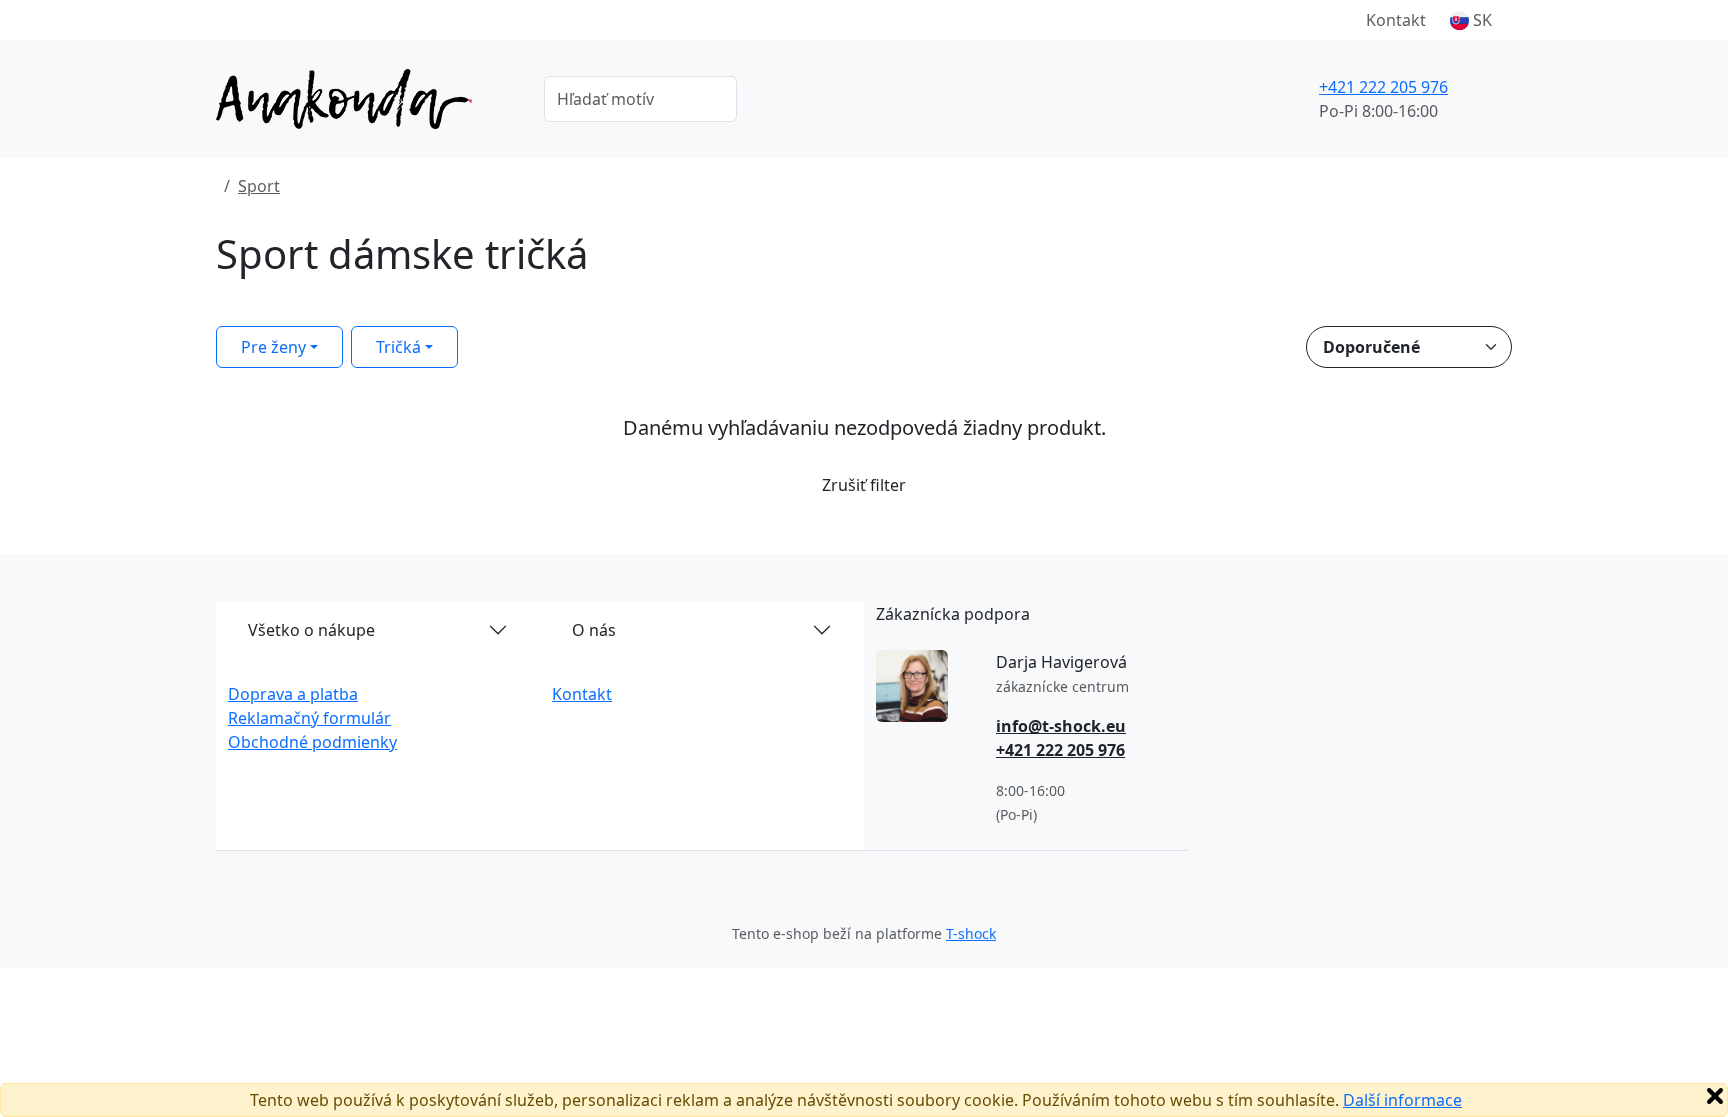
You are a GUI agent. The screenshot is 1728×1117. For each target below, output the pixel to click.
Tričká (398, 347)
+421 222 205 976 (1383, 87)
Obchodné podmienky (312, 742)
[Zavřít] (1715, 1096)
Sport (259, 186)
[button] (1471, 20)
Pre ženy (273, 347)
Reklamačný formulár (309, 718)
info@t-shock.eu (1061, 726)
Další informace (1402, 1100)
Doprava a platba (293, 694)
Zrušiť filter (864, 485)
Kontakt (1396, 20)
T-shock (971, 933)
